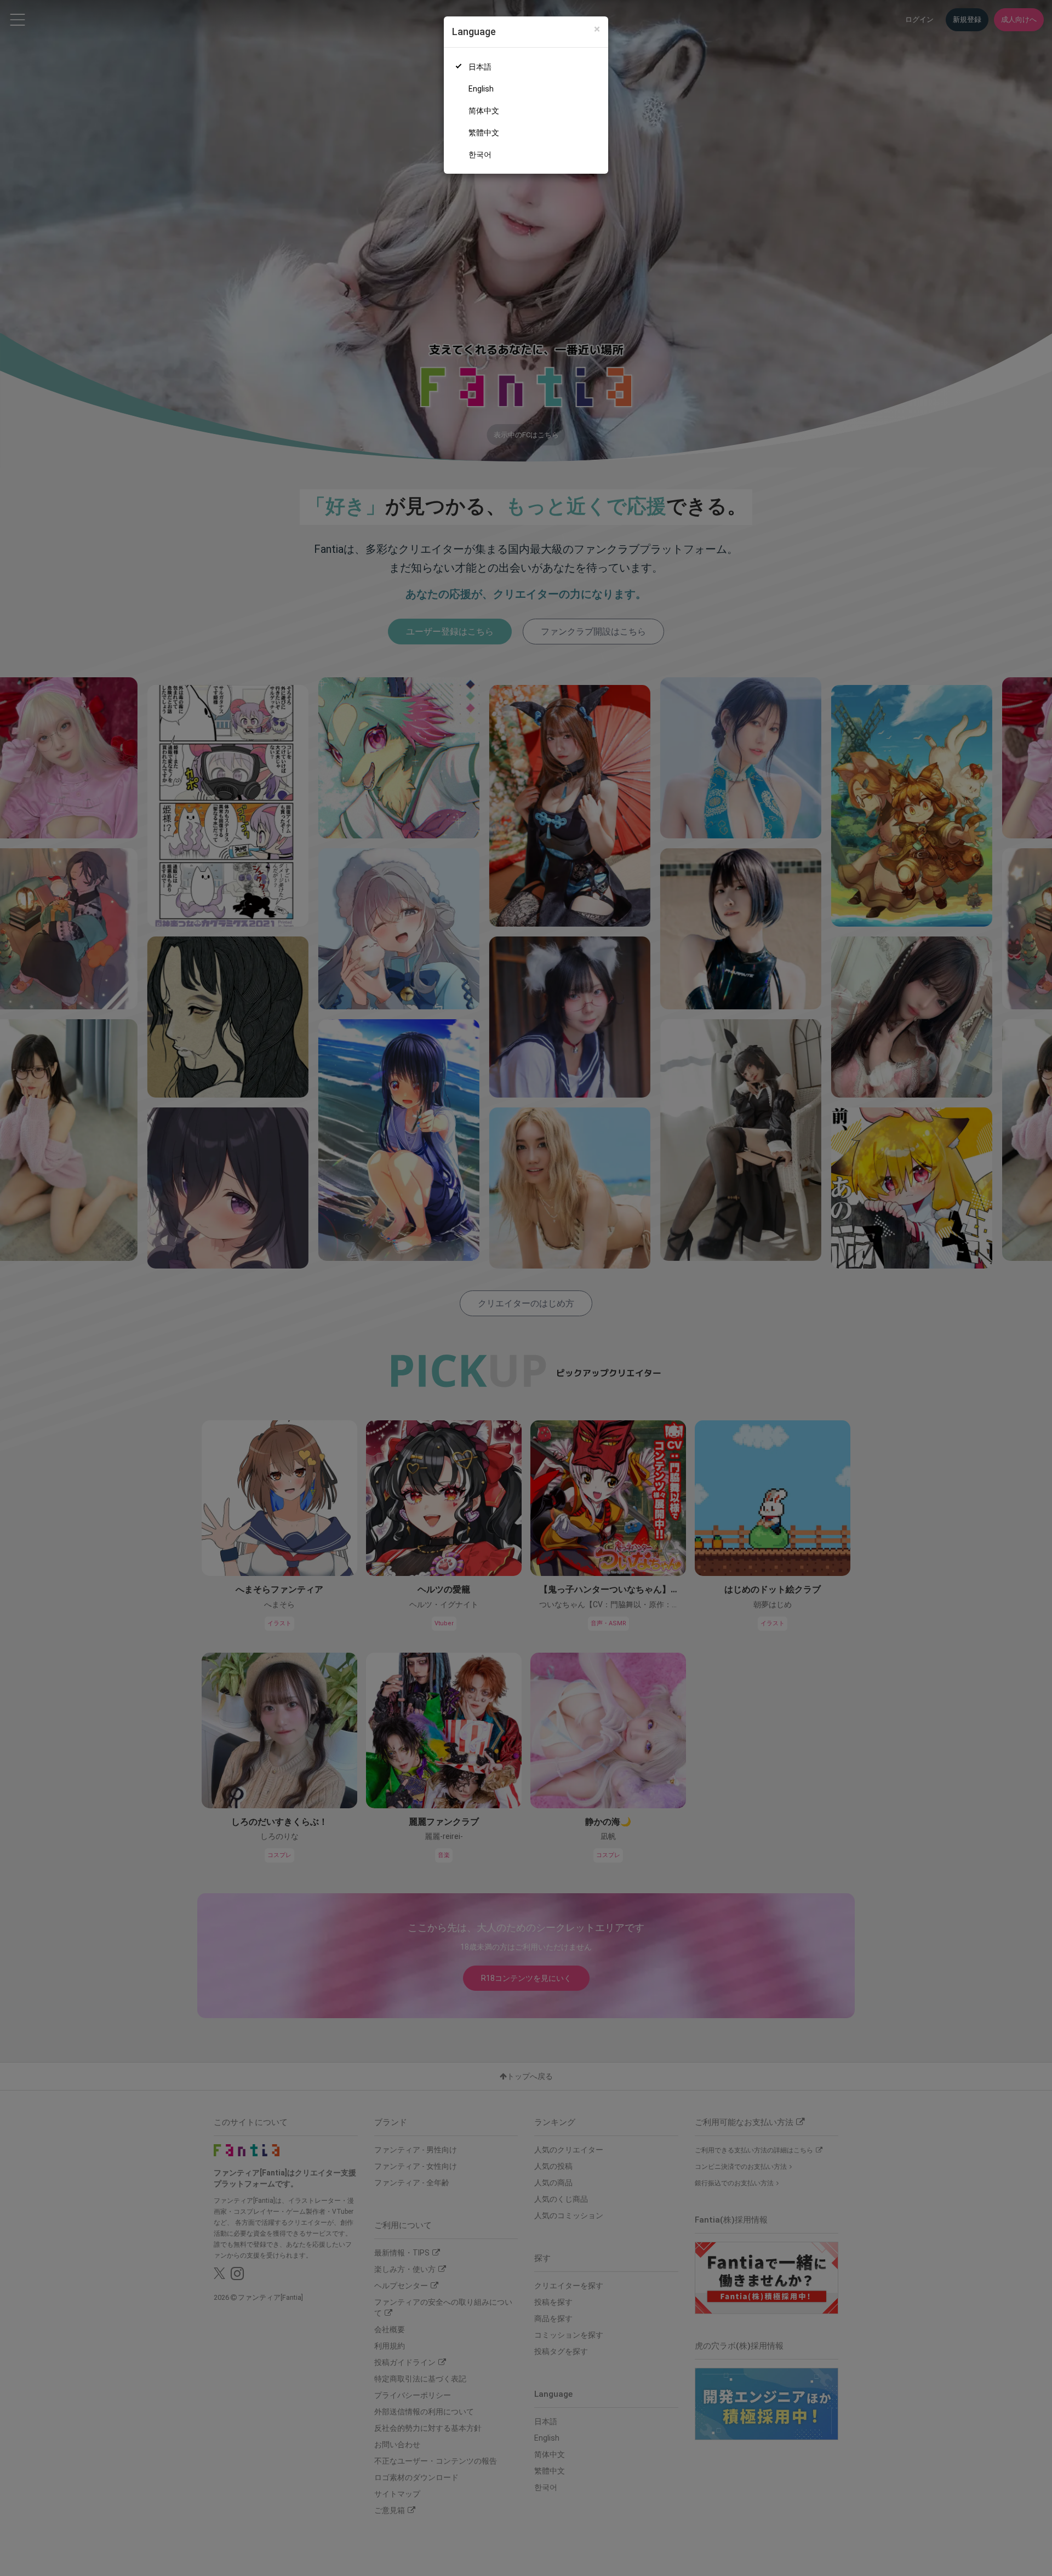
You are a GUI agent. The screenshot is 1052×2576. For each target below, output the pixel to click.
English (481, 89)
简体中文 (484, 111)
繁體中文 (484, 133)
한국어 (480, 155)
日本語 (480, 67)
